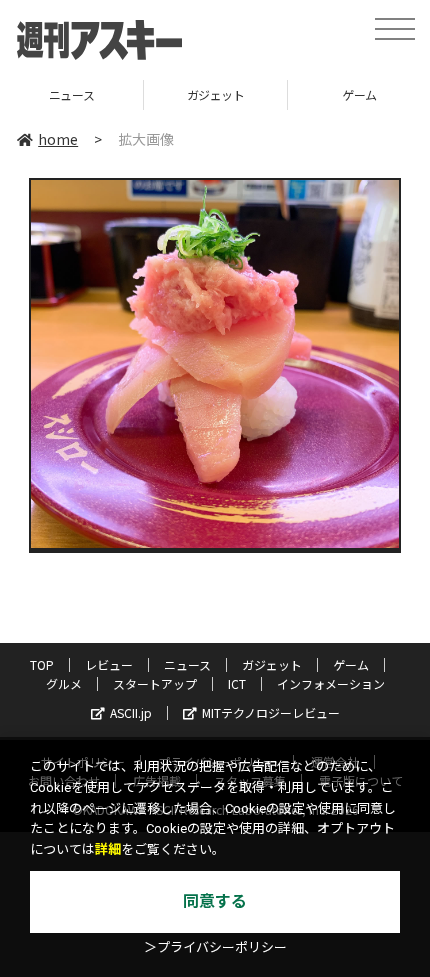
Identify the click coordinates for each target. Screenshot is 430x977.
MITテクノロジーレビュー (271, 712)
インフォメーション (331, 683)
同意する (215, 901)
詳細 (108, 849)
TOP (42, 664)
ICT (237, 683)
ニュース (187, 664)
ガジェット (142, 94)
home (58, 139)
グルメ (64, 683)
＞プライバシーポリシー (215, 947)
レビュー (109, 664)
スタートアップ (155, 683)
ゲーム (285, 94)
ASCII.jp (131, 712)
